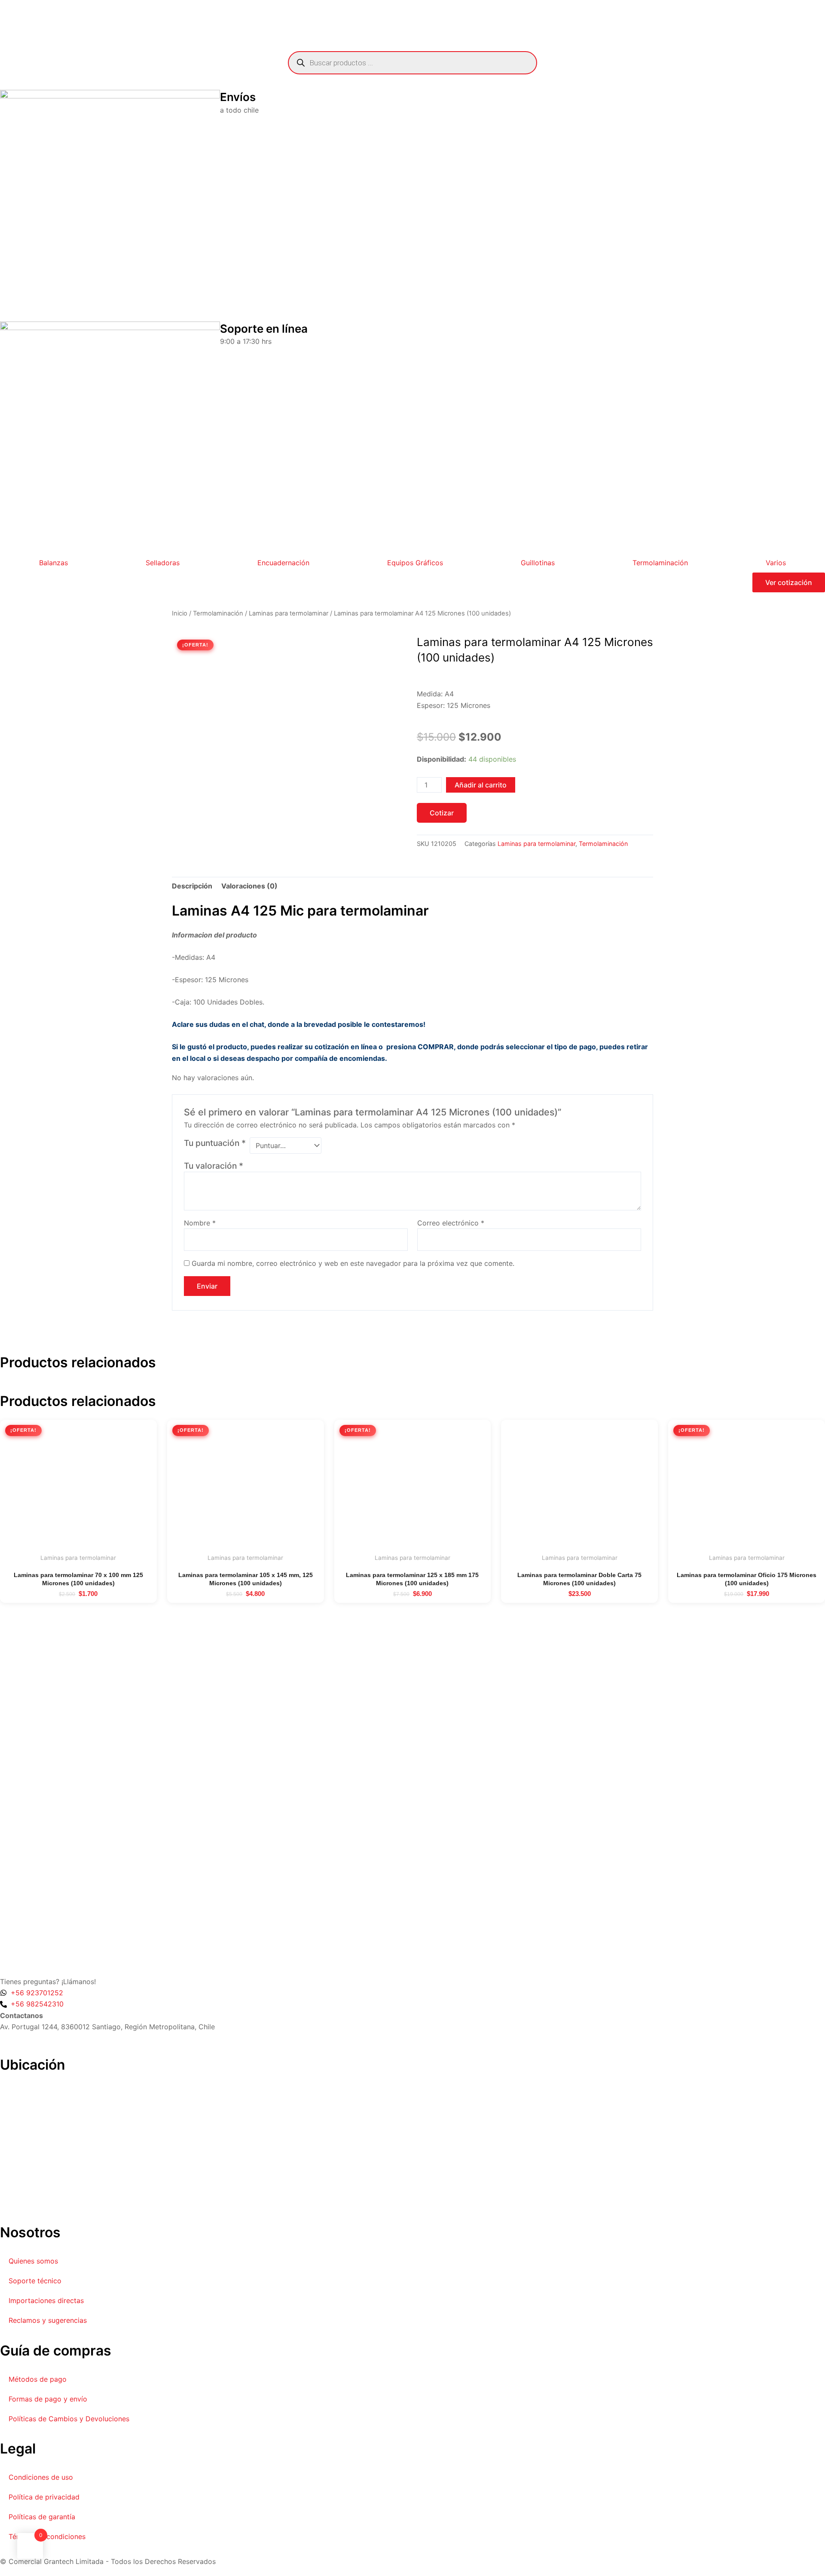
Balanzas (53, 563)
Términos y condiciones (47, 2536)
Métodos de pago (38, 2379)
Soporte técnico (35, 2281)
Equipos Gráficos (415, 563)
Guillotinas (538, 563)
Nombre (200, 1223)
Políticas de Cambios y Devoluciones (69, 2419)
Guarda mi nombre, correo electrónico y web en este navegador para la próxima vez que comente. (353, 1263)
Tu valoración (214, 1166)
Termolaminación (660, 563)
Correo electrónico (451, 1223)
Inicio (180, 613)
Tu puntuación (215, 1143)
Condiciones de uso (41, 2477)
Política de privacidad (44, 2497)
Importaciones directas (46, 2300)
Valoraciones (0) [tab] (249, 886)
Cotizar (442, 813)
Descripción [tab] (192, 886)
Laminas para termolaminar (289, 613)
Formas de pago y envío (48, 2399)
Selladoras (163, 563)
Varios (776, 563)
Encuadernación (283, 563)
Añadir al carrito (481, 785)
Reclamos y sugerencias (48, 2320)
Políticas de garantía (42, 2517)
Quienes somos (33, 2261)
